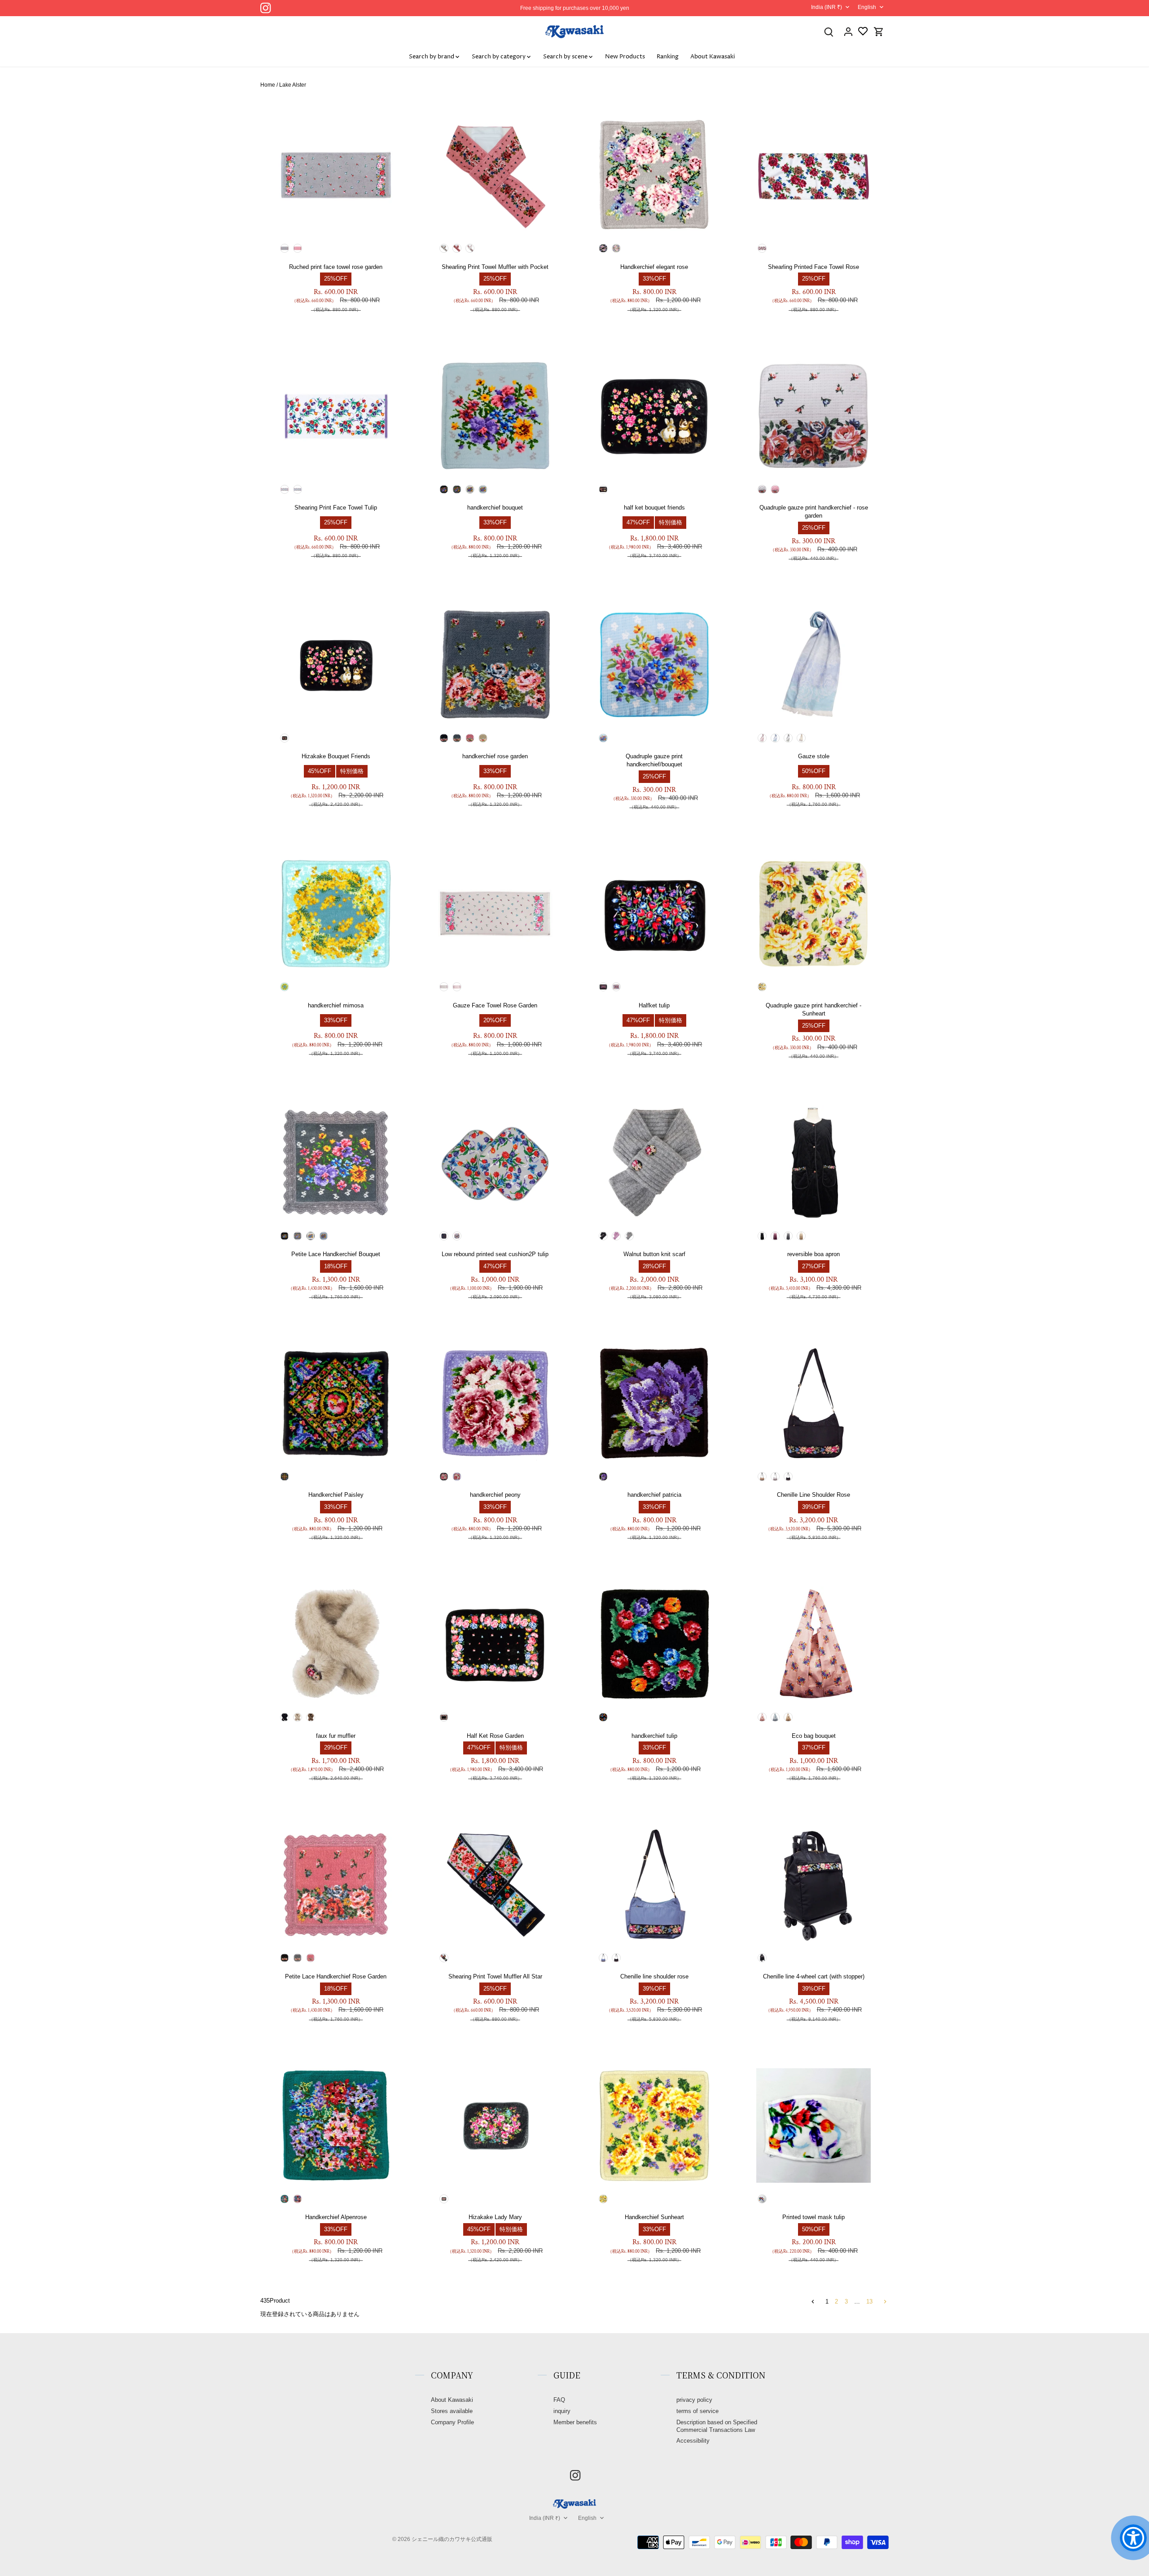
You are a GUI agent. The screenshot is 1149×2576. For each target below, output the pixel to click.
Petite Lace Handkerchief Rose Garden (336, 1976)
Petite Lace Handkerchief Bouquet (336, 1254)
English (867, 7)
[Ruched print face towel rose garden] (336, 175)
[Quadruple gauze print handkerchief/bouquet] (655, 665)
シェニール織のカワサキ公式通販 (452, 2539)
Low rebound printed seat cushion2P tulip (495, 1254)
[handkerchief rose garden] (495, 665)
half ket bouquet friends (654, 508)
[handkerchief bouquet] (495, 416)
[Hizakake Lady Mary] (495, 2125)
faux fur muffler (336, 1736)
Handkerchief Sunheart (654, 2217)
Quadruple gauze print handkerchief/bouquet (654, 760)
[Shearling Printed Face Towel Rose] (814, 175)
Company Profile (452, 2422)
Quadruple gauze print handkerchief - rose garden (814, 512)
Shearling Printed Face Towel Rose (814, 267)
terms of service (697, 2411)
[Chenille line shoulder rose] (655, 1885)
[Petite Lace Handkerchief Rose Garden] (336, 1885)
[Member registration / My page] (848, 32)
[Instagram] (265, 8)
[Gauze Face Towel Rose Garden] (495, 914)
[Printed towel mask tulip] (814, 2125)
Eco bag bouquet (814, 1736)
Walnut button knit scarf (654, 1254)
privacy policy (694, 2400)
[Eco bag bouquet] (814, 1644)
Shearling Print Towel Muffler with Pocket (495, 267)
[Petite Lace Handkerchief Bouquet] (336, 1163)
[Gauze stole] (814, 665)
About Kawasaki (452, 2400)
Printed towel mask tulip (814, 2217)
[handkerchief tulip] (655, 1644)
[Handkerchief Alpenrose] (336, 2125)
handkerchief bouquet (495, 508)
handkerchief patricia (654, 1495)
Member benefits (575, 2422)
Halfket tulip (654, 1005)
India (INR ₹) (827, 7)
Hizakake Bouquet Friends (336, 756)
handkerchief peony (495, 1495)
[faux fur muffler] (336, 1644)
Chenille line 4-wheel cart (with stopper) (814, 1976)
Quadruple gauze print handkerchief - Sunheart (814, 1009)
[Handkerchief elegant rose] (655, 175)
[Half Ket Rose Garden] (495, 1644)
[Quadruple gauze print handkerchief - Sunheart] (814, 914)
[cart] (879, 32)
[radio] (285, 248)
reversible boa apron (814, 1254)
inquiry (562, 2411)
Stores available (452, 2411)
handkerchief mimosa (336, 1005)
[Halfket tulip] (655, 914)
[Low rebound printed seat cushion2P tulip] (495, 1163)
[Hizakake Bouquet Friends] (336, 665)
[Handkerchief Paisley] (336, 1403)
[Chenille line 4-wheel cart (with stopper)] (814, 1885)
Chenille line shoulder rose (654, 1976)
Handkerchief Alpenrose (336, 2217)
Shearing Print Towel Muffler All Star (495, 1976)
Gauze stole (814, 756)
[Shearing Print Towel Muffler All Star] (495, 1885)
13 (869, 2301)
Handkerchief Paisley (336, 1495)
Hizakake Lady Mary (495, 2217)
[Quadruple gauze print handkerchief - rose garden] (814, 416)
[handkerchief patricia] (655, 1403)
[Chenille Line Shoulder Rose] (814, 1403)
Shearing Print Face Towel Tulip (336, 508)
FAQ (559, 2400)
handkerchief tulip (654, 1736)
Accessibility (693, 2441)
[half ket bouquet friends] (655, 416)
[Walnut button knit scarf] (655, 1163)
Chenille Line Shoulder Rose (814, 1495)
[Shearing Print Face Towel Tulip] (336, 416)
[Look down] (829, 32)
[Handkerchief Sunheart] (655, 2125)
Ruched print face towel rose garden (336, 267)
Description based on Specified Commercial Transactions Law (717, 2426)
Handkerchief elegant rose (654, 267)
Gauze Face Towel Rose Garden (495, 1005)
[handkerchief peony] (495, 1403)
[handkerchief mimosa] (336, 914)
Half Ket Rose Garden (495, 1736)
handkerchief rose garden (495, 756)
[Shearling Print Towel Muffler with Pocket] (495, 175)
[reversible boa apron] (814, 1163)
